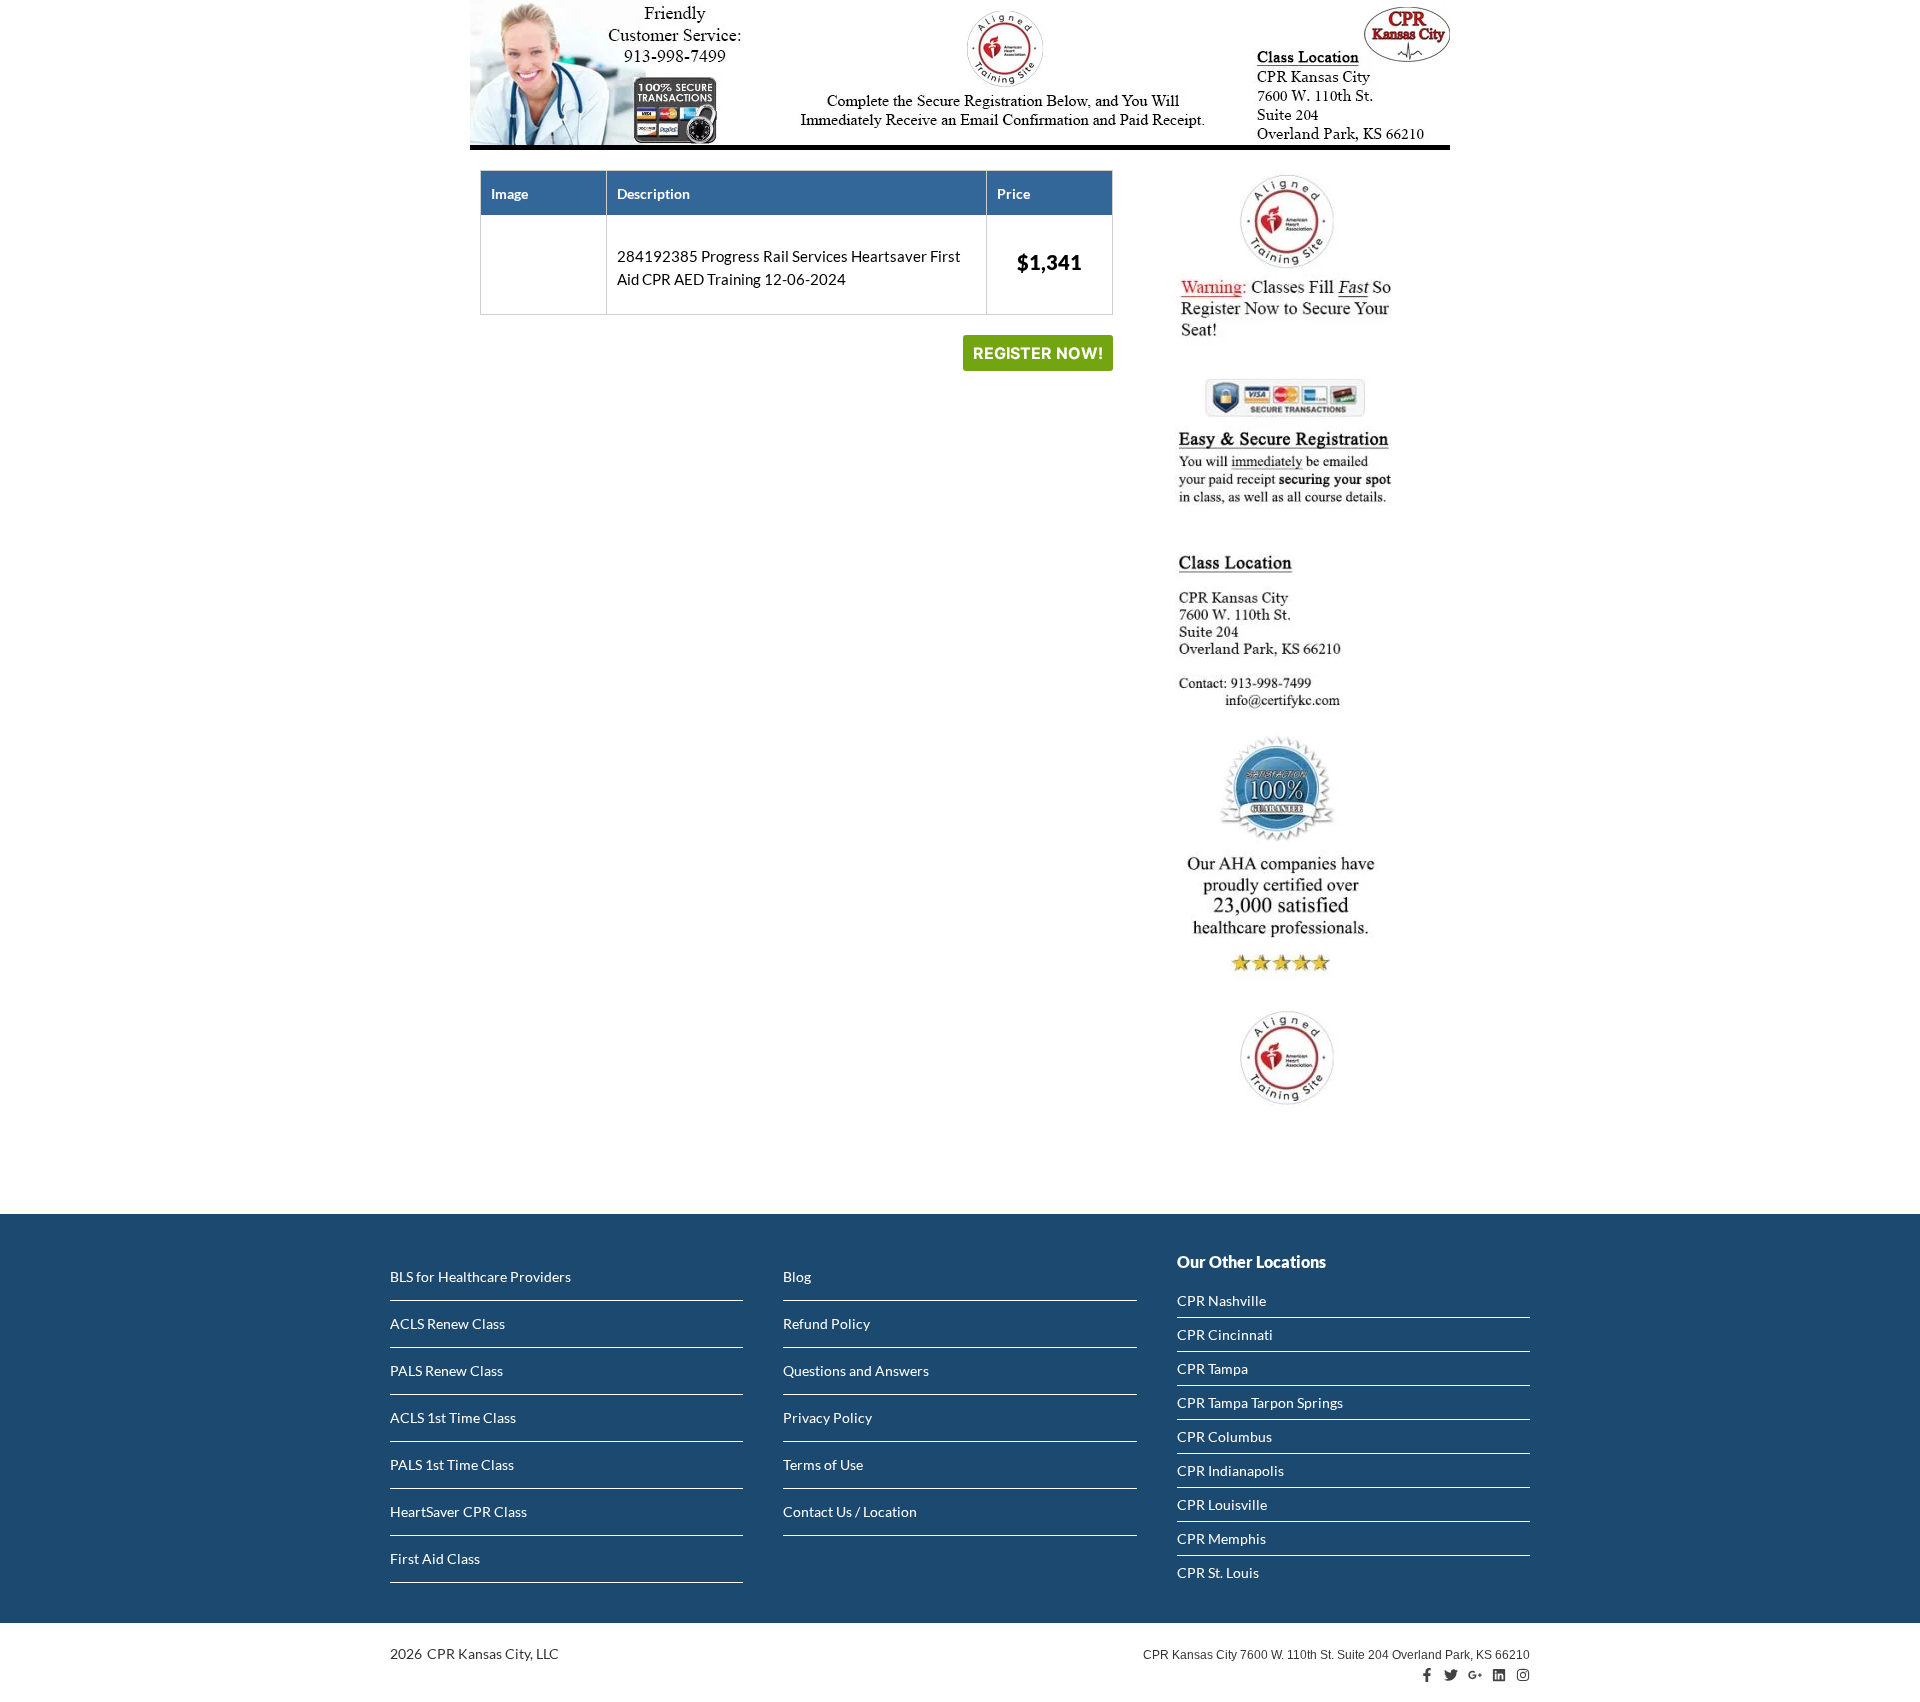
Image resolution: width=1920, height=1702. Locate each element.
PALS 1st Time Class (452, 1464)
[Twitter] (1451, 1675)
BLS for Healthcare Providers (480, 1276)
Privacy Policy (827, 1417)
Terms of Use (823, 1464)
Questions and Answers (856, 1370)
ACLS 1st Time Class (453, 1417)
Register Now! (1038, 353)
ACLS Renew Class (447, 1323)
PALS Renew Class (446, 1370)
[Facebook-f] (1427, 1675)
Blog (797, 1276)
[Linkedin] (1499, 1675)
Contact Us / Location (850, 1511)
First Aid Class (435, 1558)
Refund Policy (826, 1323)
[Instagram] (1523, 1675)
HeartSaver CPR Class (458, 1511)
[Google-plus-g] (1475, 1675)
